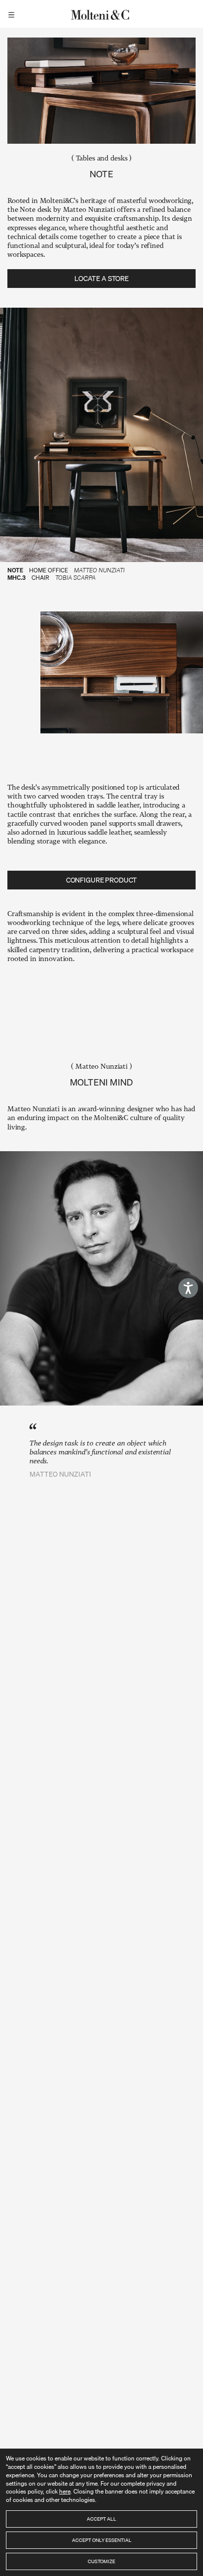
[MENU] (13, 14)
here (65, 2491)
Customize (101, 2561)
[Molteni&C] (101, 14)
